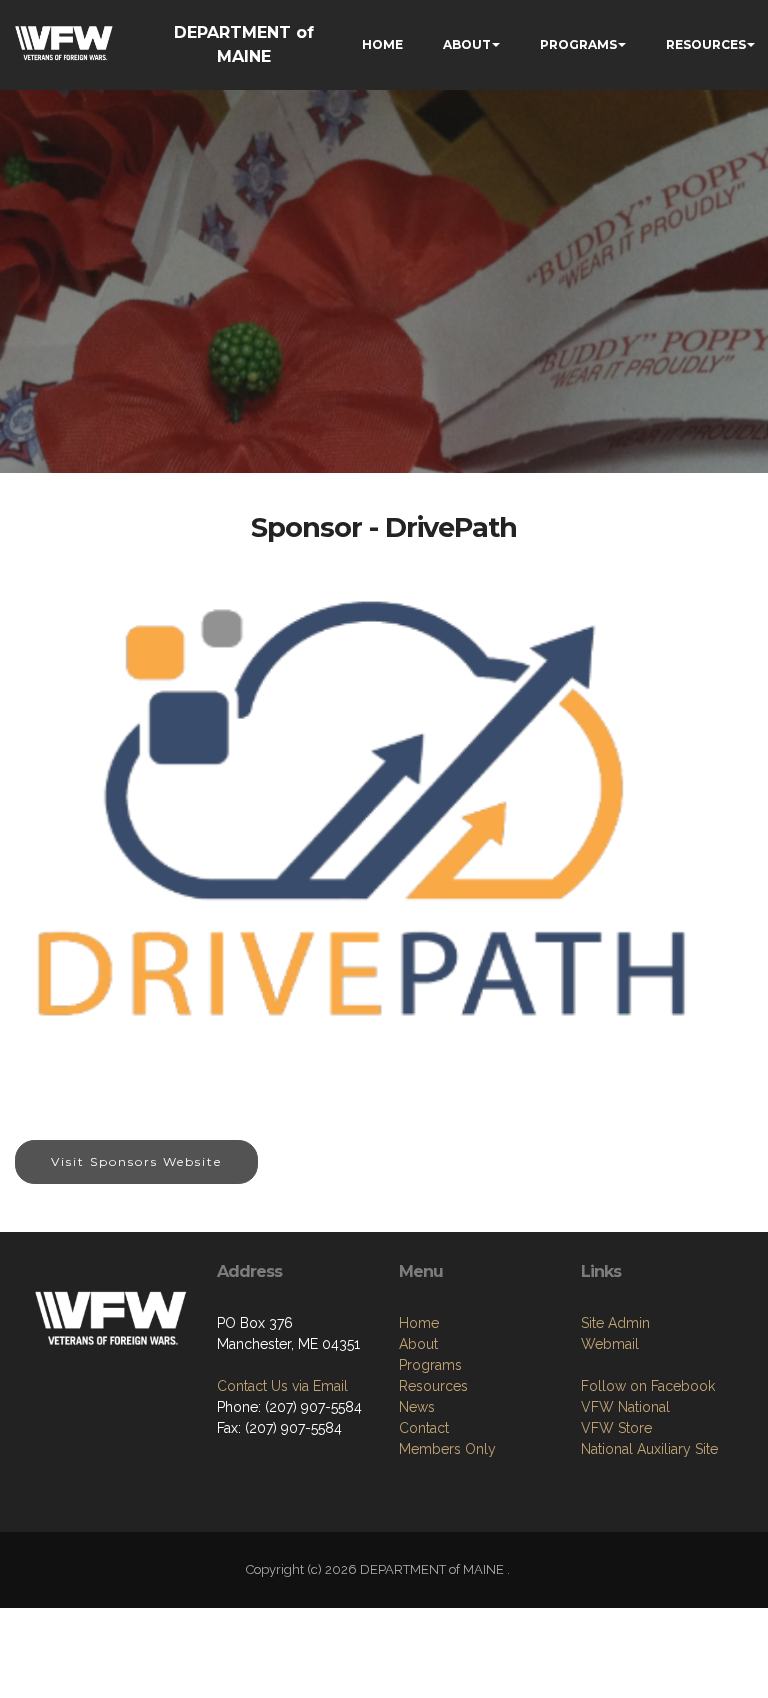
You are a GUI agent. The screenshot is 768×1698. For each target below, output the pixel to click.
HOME (382, 44)
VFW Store (616, 1428)
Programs (430, 1365)
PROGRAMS (578, 44)
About (418, 1344)
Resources (433, 1386)
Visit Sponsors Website (136, 1161)
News (417, 1407)
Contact (424, 1428)
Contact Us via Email (282, 1386)
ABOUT (467, 44)
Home (419, 1323)
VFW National (625, 1407)
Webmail (610, 1344)
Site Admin (615, 1323)
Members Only (447, 1449)
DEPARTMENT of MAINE (244, 44)
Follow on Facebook (648, 1386)
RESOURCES (706, 44)
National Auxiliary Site (649, 1449)
